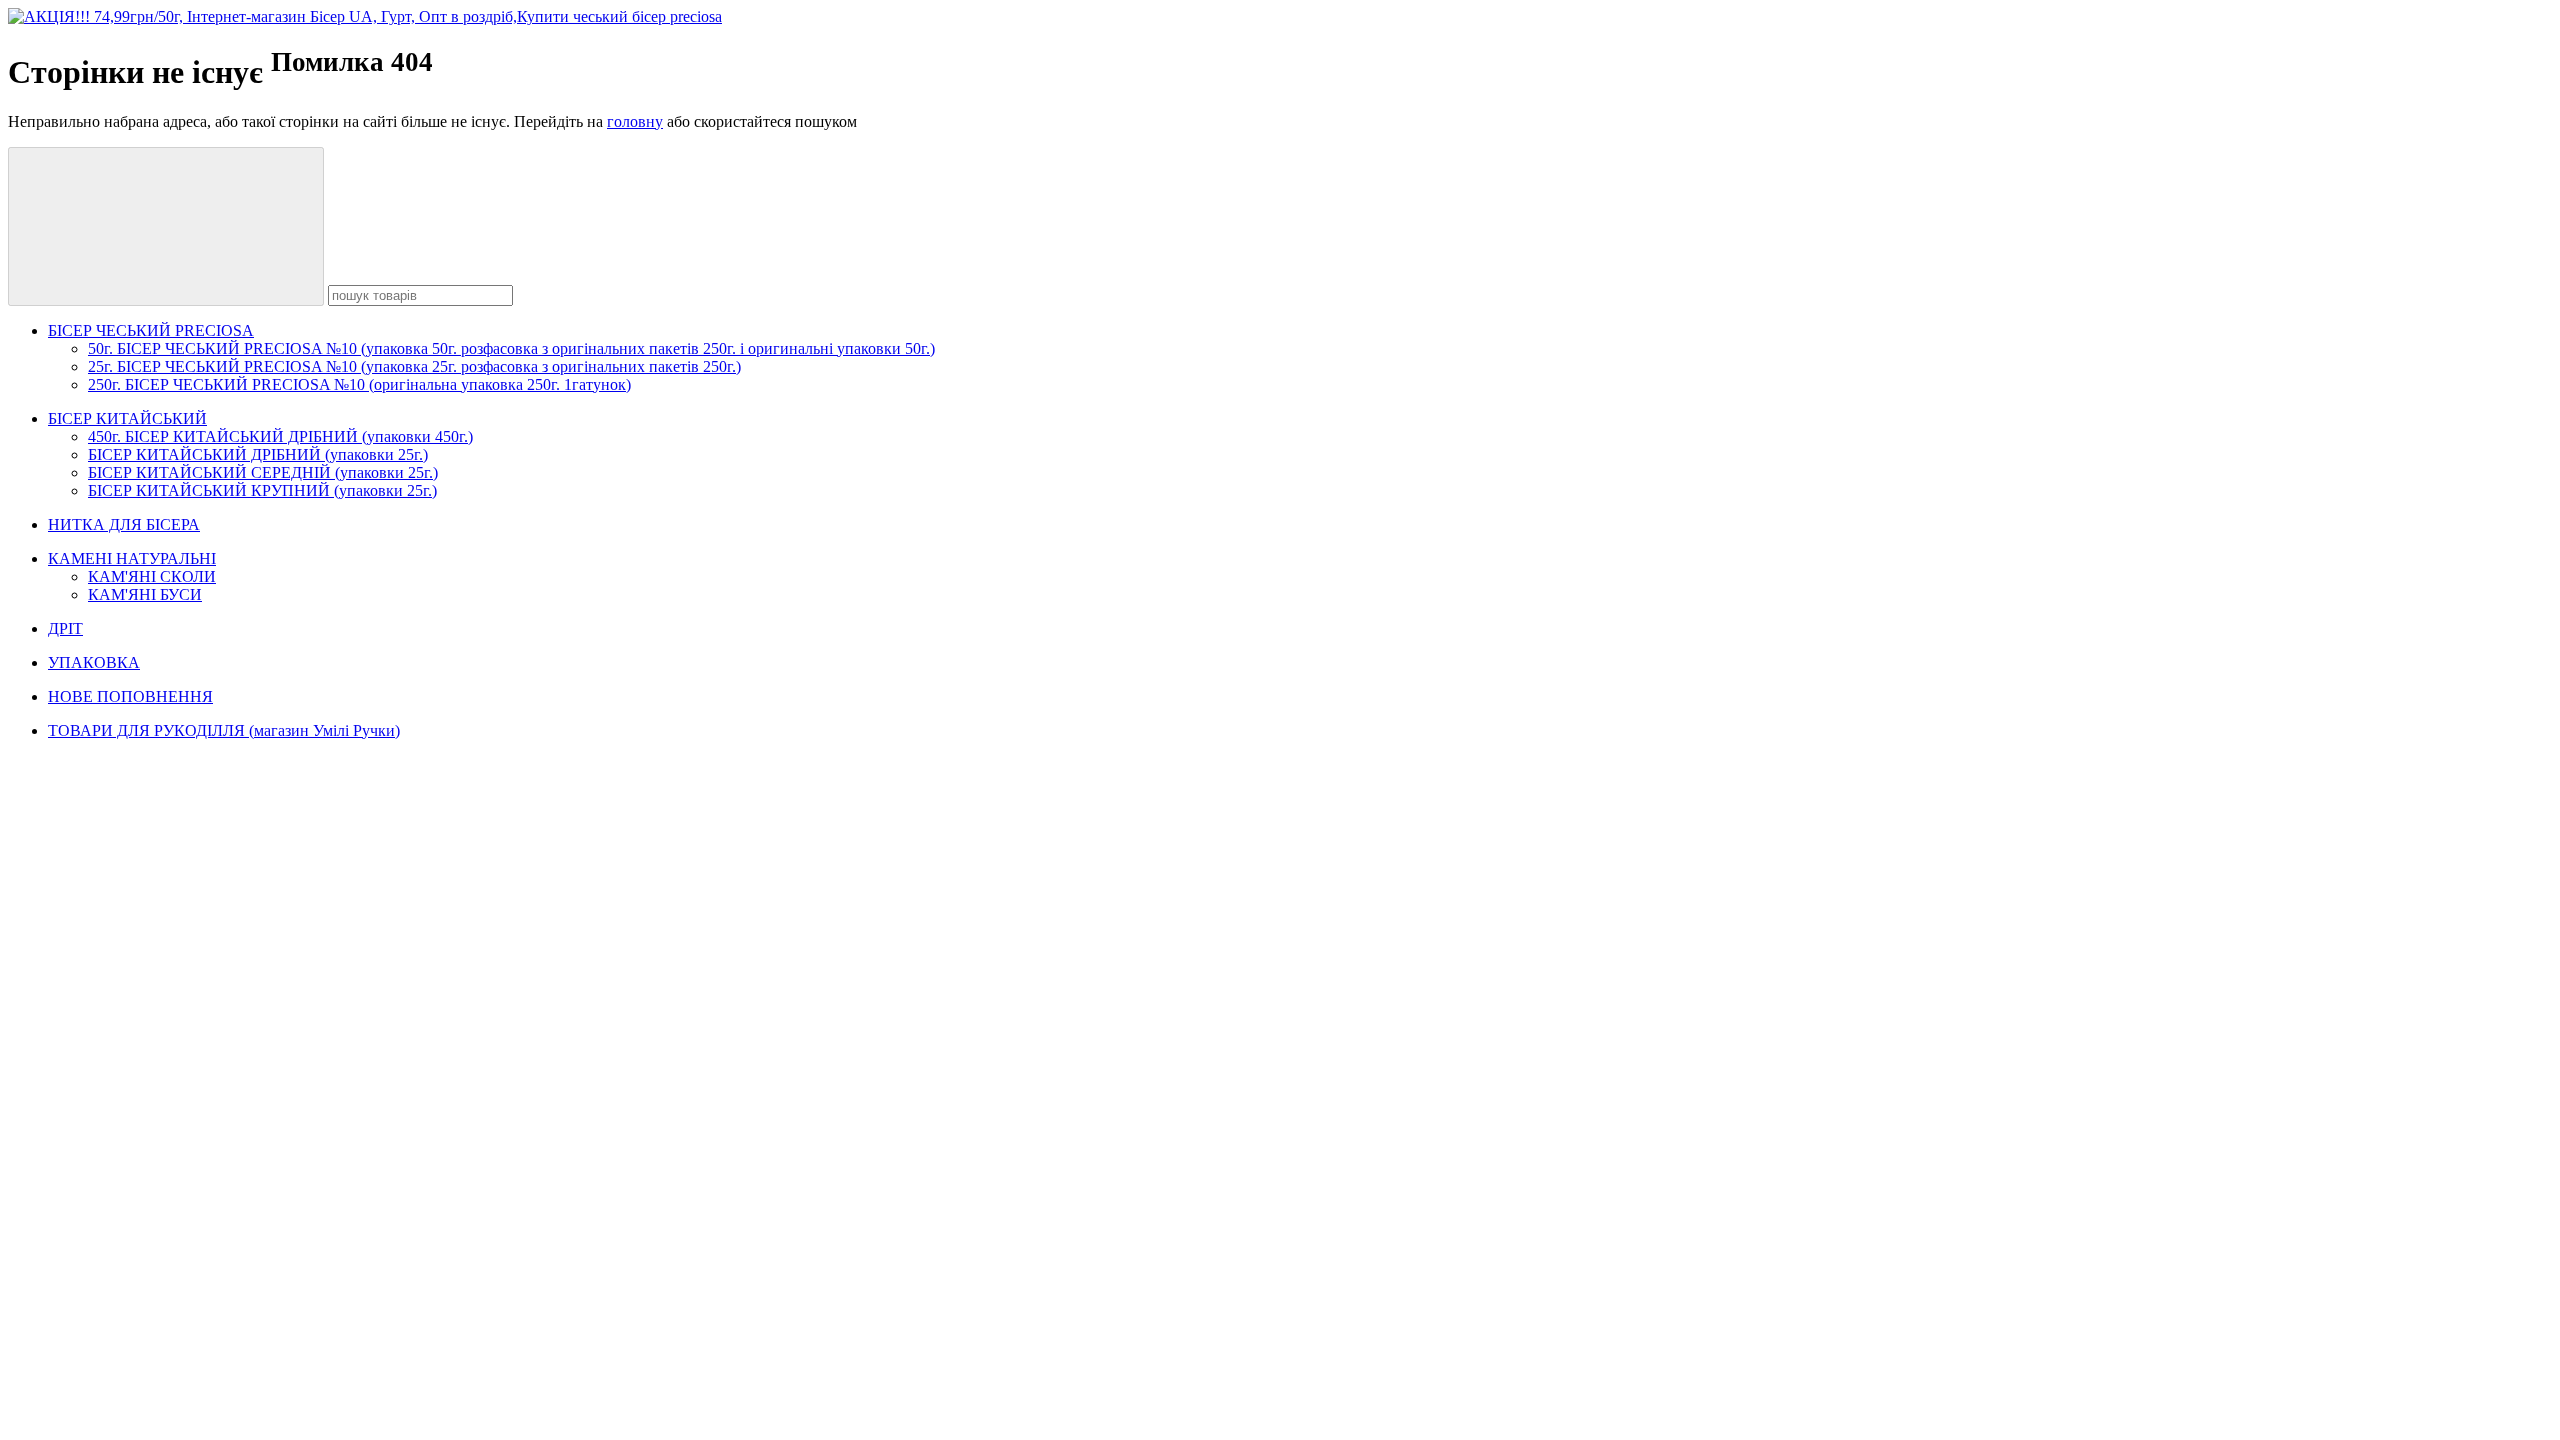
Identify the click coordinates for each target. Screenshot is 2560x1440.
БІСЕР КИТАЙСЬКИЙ (127, 418)
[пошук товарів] (166, 226)
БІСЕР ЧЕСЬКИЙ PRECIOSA (151, 330)
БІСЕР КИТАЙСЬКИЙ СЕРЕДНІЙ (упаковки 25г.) (263, 472)
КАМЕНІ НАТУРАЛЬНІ (132, 558)
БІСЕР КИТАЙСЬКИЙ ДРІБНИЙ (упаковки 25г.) (258, 454)
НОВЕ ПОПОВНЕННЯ (130, 696)
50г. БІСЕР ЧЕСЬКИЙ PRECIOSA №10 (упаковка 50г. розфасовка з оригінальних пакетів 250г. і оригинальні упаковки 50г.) (511, 348)
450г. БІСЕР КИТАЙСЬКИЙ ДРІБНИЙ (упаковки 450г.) (280, 436)
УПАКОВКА (94, 662)
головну (635, 121)
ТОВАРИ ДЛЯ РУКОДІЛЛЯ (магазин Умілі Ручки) (224, 730)
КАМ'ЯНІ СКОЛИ (152, 576)
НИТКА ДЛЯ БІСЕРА (124, 524)
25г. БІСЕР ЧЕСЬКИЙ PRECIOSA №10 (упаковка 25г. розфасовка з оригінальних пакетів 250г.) (414, 366)
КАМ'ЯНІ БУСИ (145, 594)
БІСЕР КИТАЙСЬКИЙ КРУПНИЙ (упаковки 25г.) (262, 490)
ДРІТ (65, 628)
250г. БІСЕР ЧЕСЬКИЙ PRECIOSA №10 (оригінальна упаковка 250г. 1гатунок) (359, 384)
